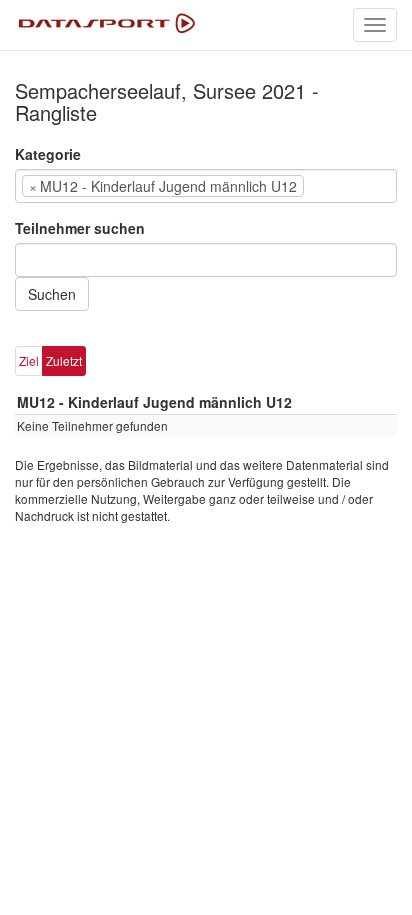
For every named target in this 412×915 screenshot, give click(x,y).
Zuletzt (64, 360)
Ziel (29, 360)
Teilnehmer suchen (80, 228)
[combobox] (206, 186)
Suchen (52, 294)
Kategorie (48, 154)
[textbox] (339, 186)
